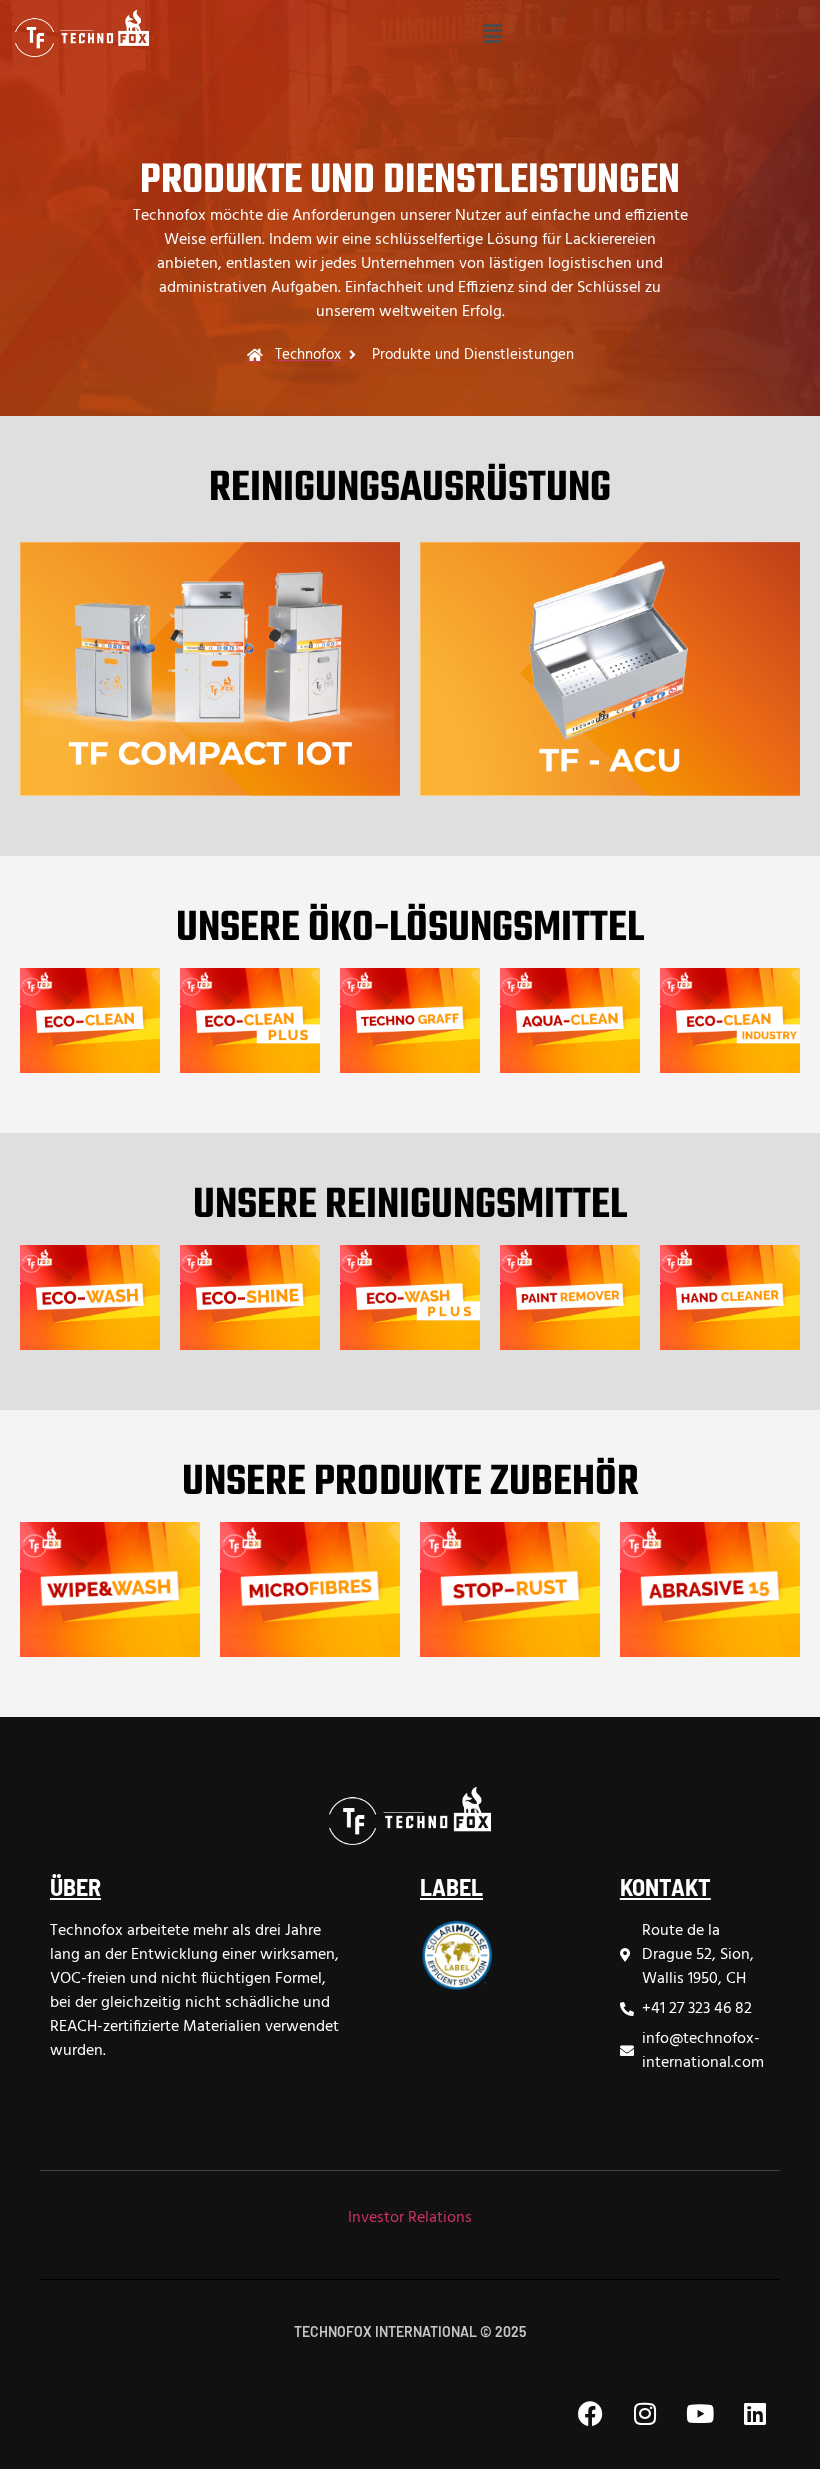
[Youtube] (700, 2414)
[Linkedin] (755, 2414)
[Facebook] (590, 2414)
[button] (492, 33)
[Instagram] (645, 2414)
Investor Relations (410, 2218)
